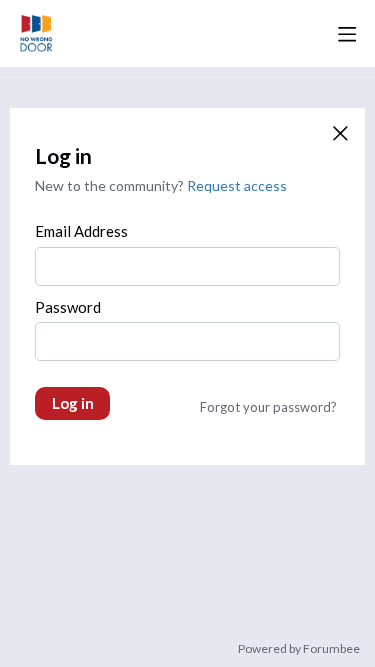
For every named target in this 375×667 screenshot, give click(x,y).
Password (68, 307)
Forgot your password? (268, 407)
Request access (237, 185)
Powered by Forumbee (299, 649)
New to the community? (111, 185)
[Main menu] (347, 34)
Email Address (81, 231)
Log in (73, 403)
